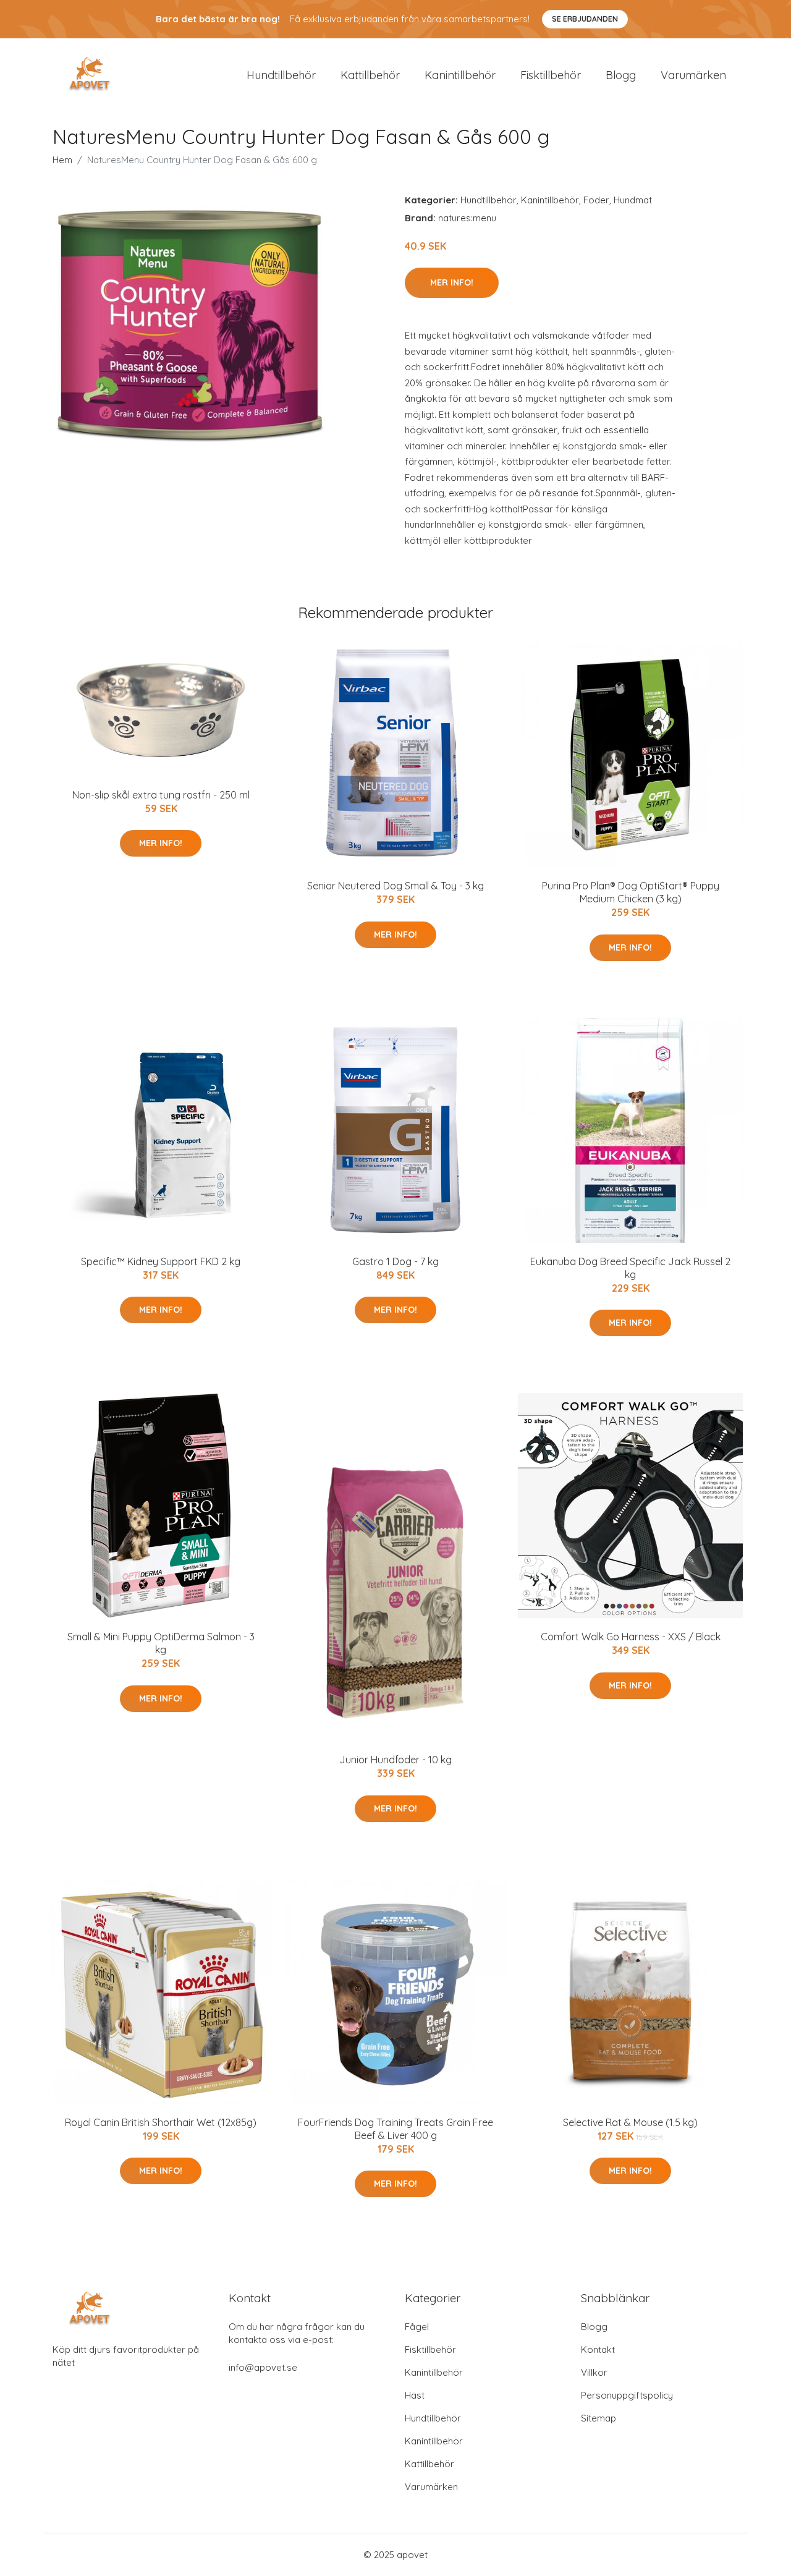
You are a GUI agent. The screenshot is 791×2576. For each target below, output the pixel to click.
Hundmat (633, 200)
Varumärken (693, 75)
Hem (62, 160)
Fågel (417, 2327)
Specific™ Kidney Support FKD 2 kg (161, 1261)
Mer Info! (452, 282)
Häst (415, 2395)
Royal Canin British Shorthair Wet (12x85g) (161, 2122)
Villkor (594, 2372)
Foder (596, 200)
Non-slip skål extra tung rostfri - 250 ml (161, 795)
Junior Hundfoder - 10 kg (395, 1760)
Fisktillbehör (551, 75)
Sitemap (599, 2418)
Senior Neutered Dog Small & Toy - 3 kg (395, 886)
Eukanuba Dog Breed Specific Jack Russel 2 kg (630, 1268)
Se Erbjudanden (585, 19)
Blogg (621, 75)
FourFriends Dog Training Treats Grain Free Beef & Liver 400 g (395, 2129)
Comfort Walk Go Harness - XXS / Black (631, 1637)
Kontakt (598, 2349)
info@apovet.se (263, 2367)
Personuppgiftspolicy (627, 2395)
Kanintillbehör (460, 75)
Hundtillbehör (281, 75)
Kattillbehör (370, 75)
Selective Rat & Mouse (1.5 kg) (630, 2122)
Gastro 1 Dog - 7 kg (395, 1261)
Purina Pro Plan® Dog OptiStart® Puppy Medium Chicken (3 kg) (631, 892)
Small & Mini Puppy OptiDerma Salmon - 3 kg (161, 1643)
